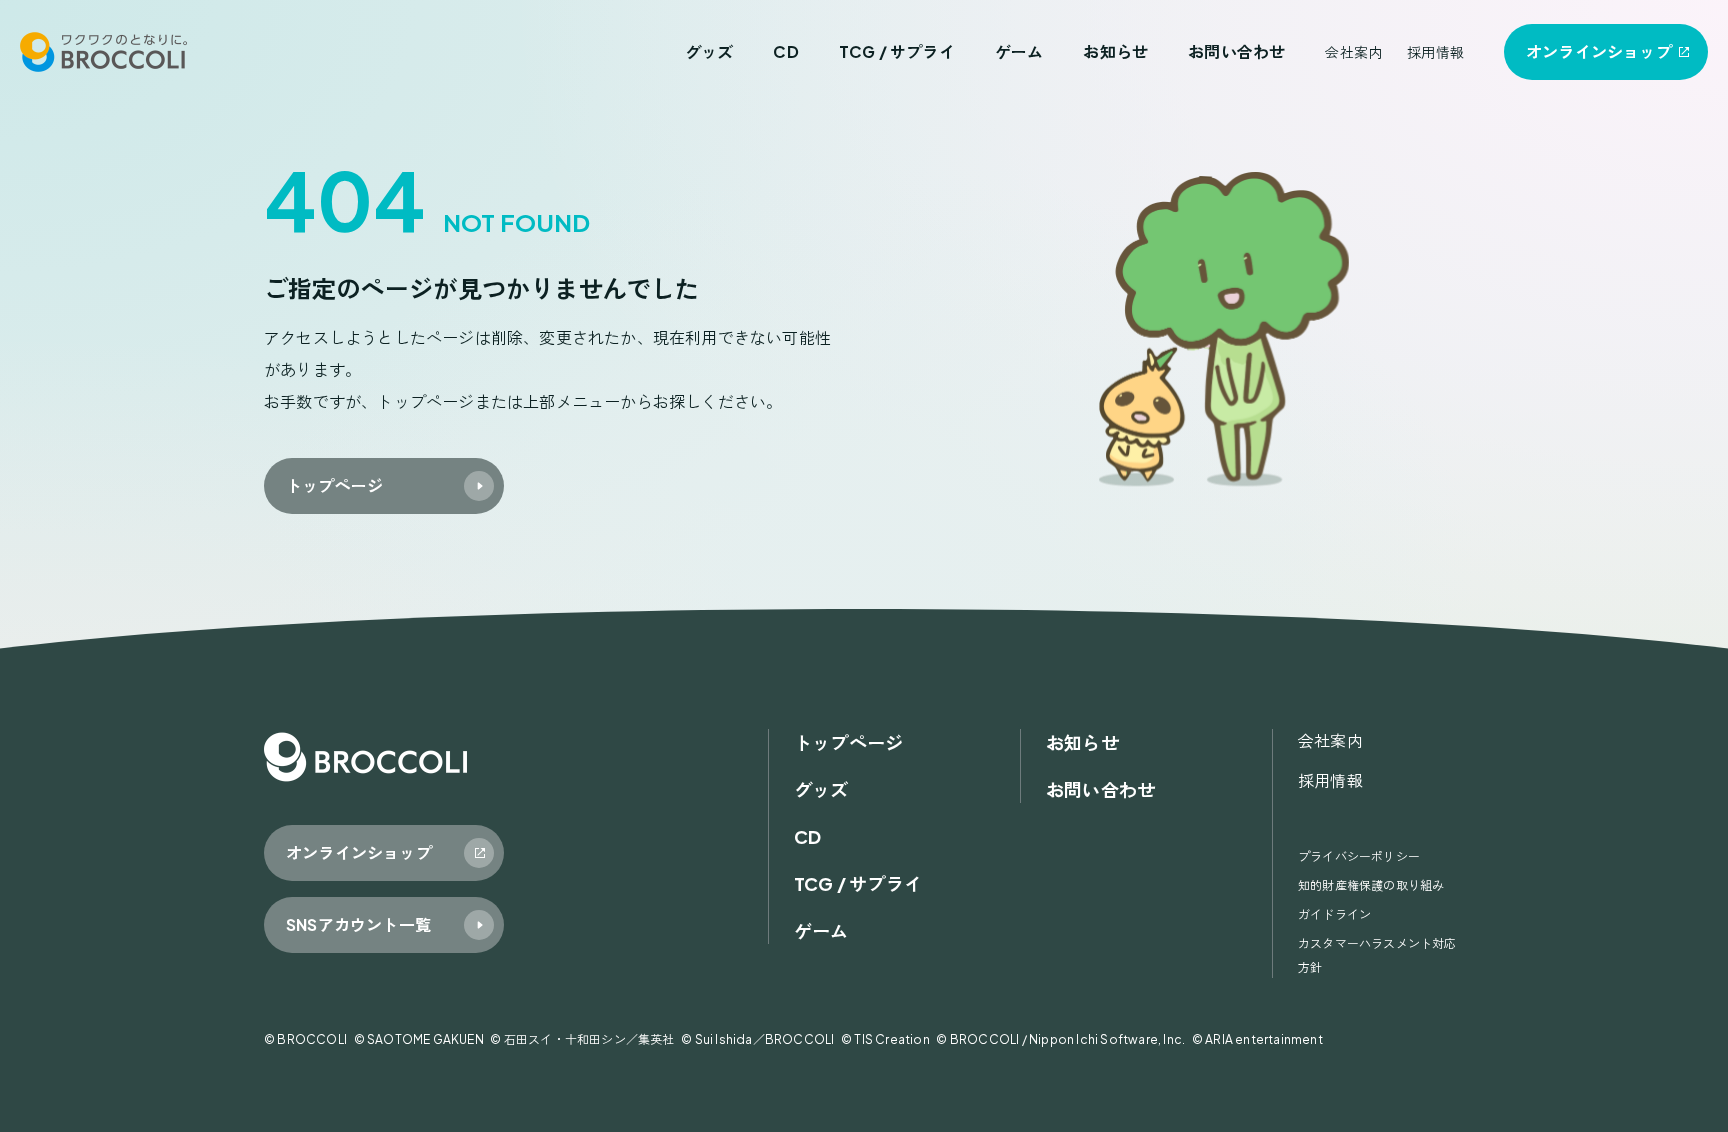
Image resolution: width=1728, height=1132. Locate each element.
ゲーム (1019, 51)
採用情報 (1435, 52)
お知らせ (1115, 51)
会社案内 (1353, 52)
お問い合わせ (1236, 51)
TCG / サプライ (897, 51)
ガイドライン (1334, 914)
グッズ (709, 51)
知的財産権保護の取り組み (1371, 885)
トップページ (848, 742)
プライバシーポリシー (1359, 856)
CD (785, 51)
